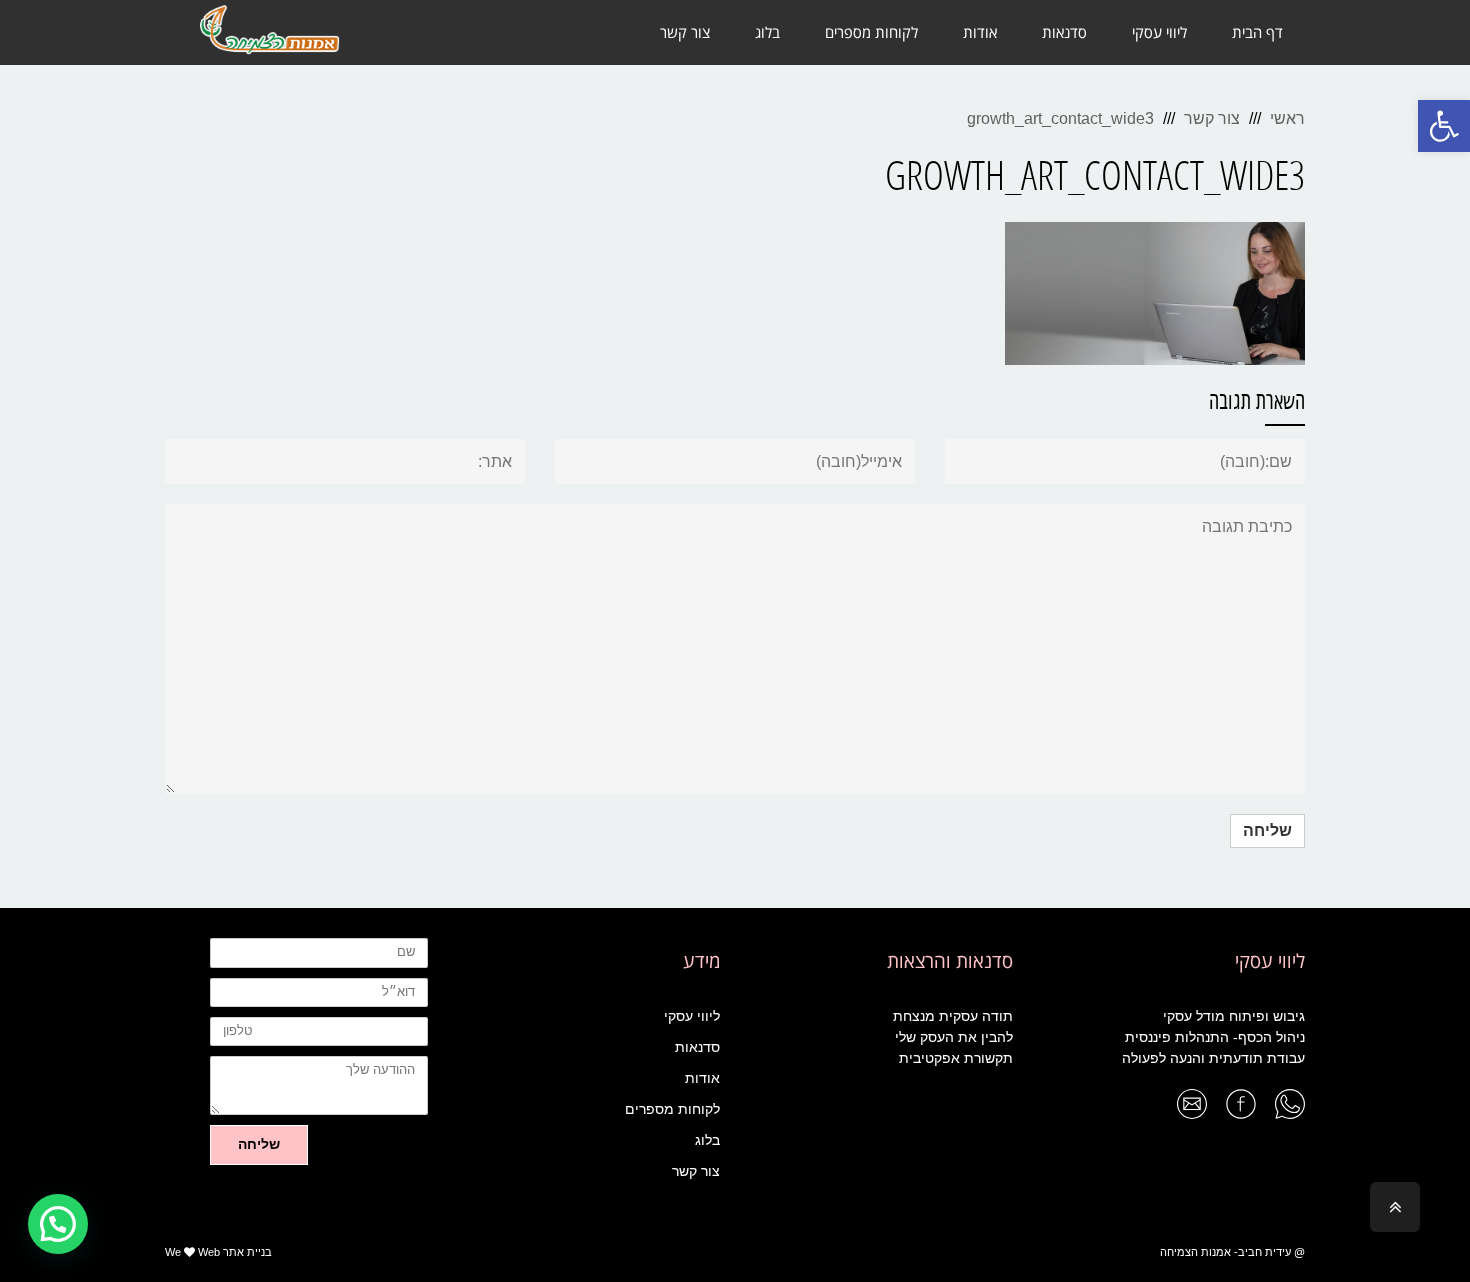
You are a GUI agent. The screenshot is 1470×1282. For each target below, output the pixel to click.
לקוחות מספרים (672, 1109)
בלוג (707, 1140)
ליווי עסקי (692, 1016)
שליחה (259, 1144)
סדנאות (697, 1047)
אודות (702, 1078)
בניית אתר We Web (218, 1252)
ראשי (1287, 118)
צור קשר (1212, 118)
